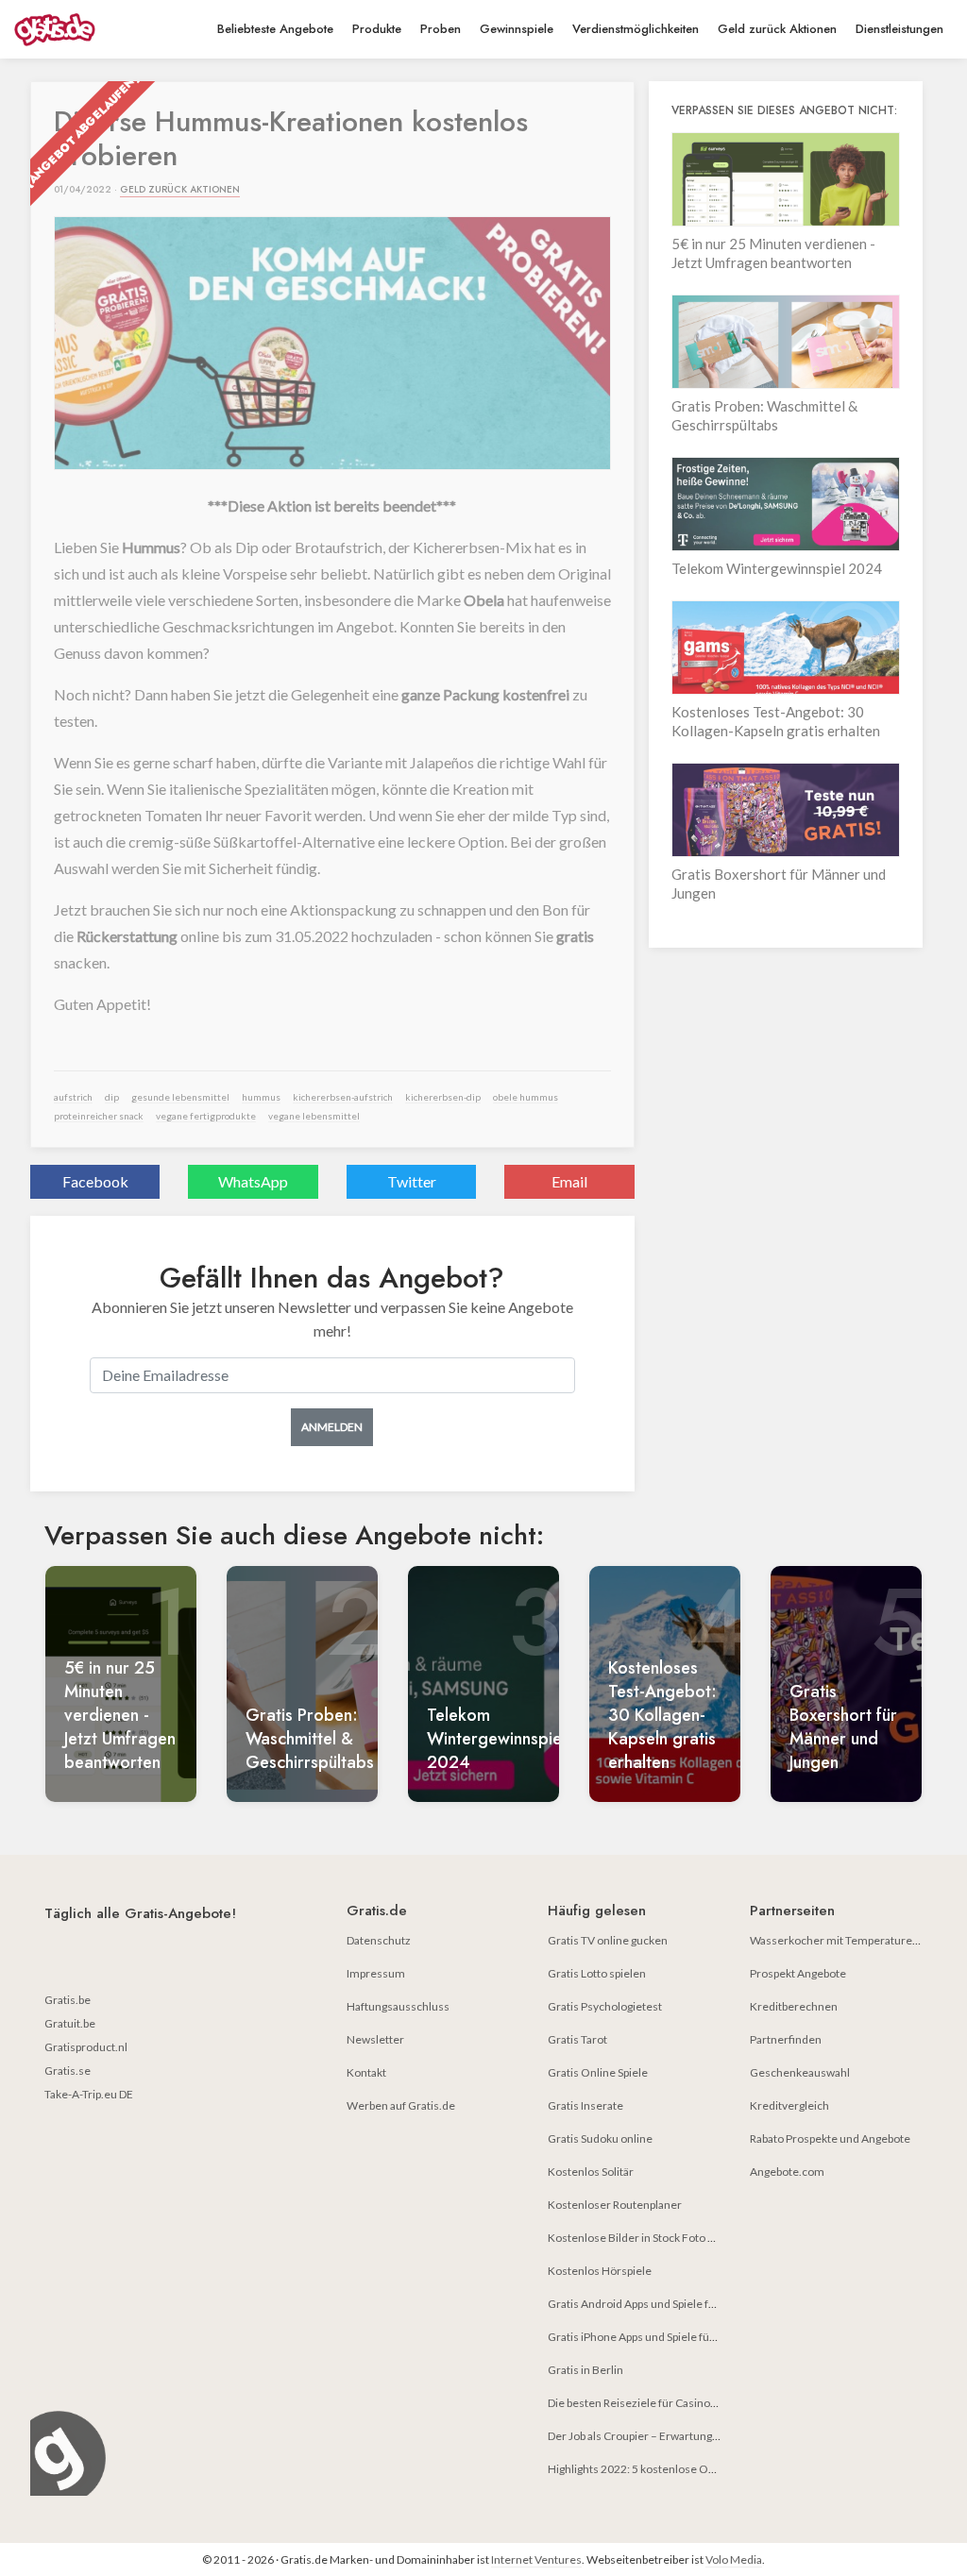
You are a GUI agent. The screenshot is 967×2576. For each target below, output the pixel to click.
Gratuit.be (70, 2023)
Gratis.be (68, 2000)
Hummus (261, 1097)
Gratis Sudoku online (600, 2138)
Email (569, 1181)
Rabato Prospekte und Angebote (830, 2138)
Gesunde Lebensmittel (180, 1097)
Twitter (412, 1181)
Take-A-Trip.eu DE (89, 2094)
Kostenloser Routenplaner (615, 2205)
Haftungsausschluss (398, 2006)
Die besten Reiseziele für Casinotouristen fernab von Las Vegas (706, 2403)
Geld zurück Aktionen (777, 29)
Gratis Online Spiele (598, 2072)
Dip (112, 1097)
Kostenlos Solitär (591, 2172)
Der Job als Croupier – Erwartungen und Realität (667, 2436)
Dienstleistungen (899, 29)
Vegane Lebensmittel (314, 1116)
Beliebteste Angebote (275, 29)
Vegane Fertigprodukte (206, 1116)
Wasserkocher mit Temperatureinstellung (856, 1940)
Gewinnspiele (517, 29)
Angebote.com (787, 2172)
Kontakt (366, 2072)
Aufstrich (73, 1097)
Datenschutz (379, 1940)
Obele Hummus (526, 1097)
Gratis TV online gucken (608, 1940)
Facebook (95, 1181)
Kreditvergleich (789, 2105)
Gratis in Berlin (585, 2370)
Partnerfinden (786, 2039)
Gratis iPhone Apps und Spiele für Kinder (649, 2337)
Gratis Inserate (585, 2105)
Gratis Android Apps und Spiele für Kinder (652, 2304)
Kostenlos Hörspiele (600, 2271)
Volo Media (734, 2559)
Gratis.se (68, 2071)
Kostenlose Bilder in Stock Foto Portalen (649, 2238)
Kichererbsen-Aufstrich (343, 1097)
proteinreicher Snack (99, 1116)
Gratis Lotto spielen (597, 1973)
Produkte (377, 29)
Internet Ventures (536, 2559)
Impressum (376, 1973)
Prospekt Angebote (798, 1973)
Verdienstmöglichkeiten (636, 29)
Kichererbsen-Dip (443, 1097)
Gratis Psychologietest (605, 2006)
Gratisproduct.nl (86, 2047)
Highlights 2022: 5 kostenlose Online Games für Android (690, 2469)
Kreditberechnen (794, 2006)
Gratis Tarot (577, 2039)
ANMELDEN (332, 1427)
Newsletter (375, 2039)
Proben (441, 29)
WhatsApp (253, 1181)
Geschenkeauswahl (800, 2072)
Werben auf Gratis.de (401, 2105)
